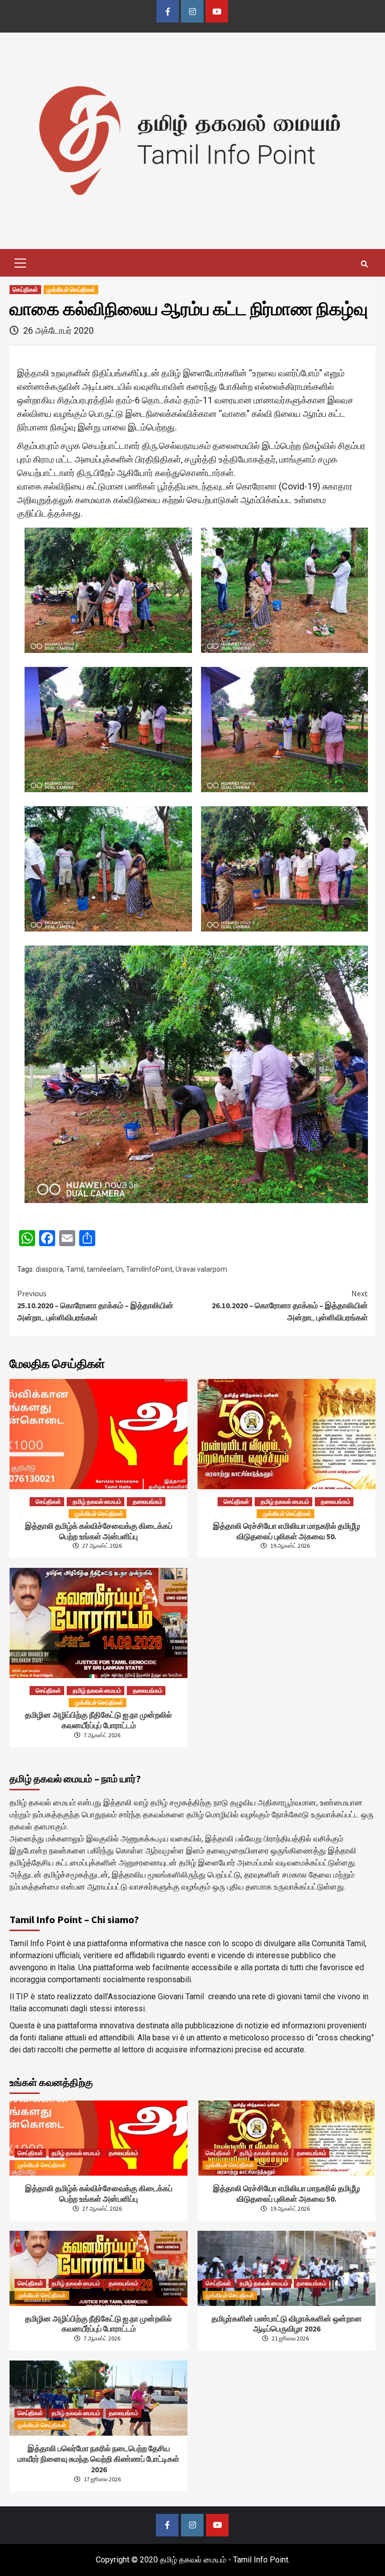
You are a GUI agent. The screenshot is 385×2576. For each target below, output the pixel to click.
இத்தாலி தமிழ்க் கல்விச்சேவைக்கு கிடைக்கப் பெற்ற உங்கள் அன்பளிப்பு (99, 1531)
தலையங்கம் (148, 1501)
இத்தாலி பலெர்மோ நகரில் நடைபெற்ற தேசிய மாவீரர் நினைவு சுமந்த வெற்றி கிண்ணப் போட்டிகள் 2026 (99, 2459)
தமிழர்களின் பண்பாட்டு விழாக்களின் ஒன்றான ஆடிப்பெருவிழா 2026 (287, 2324)
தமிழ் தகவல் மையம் (97, 1501)
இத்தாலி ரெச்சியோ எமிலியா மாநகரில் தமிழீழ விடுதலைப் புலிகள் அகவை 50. (286, 1531)
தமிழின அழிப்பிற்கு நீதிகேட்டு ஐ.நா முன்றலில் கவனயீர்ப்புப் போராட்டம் (99, 1720)
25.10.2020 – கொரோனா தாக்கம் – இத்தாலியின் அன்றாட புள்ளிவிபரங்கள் (95, 1305)
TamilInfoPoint (149, 1269)
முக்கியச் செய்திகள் (71, 289)
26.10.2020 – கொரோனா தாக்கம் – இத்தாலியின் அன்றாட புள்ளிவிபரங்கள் (290, 1305)
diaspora (49, 1269)
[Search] (364, 264)
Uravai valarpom (201, 1269)
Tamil (75, 1269)
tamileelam (105, 1269)
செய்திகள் (25, 289)
